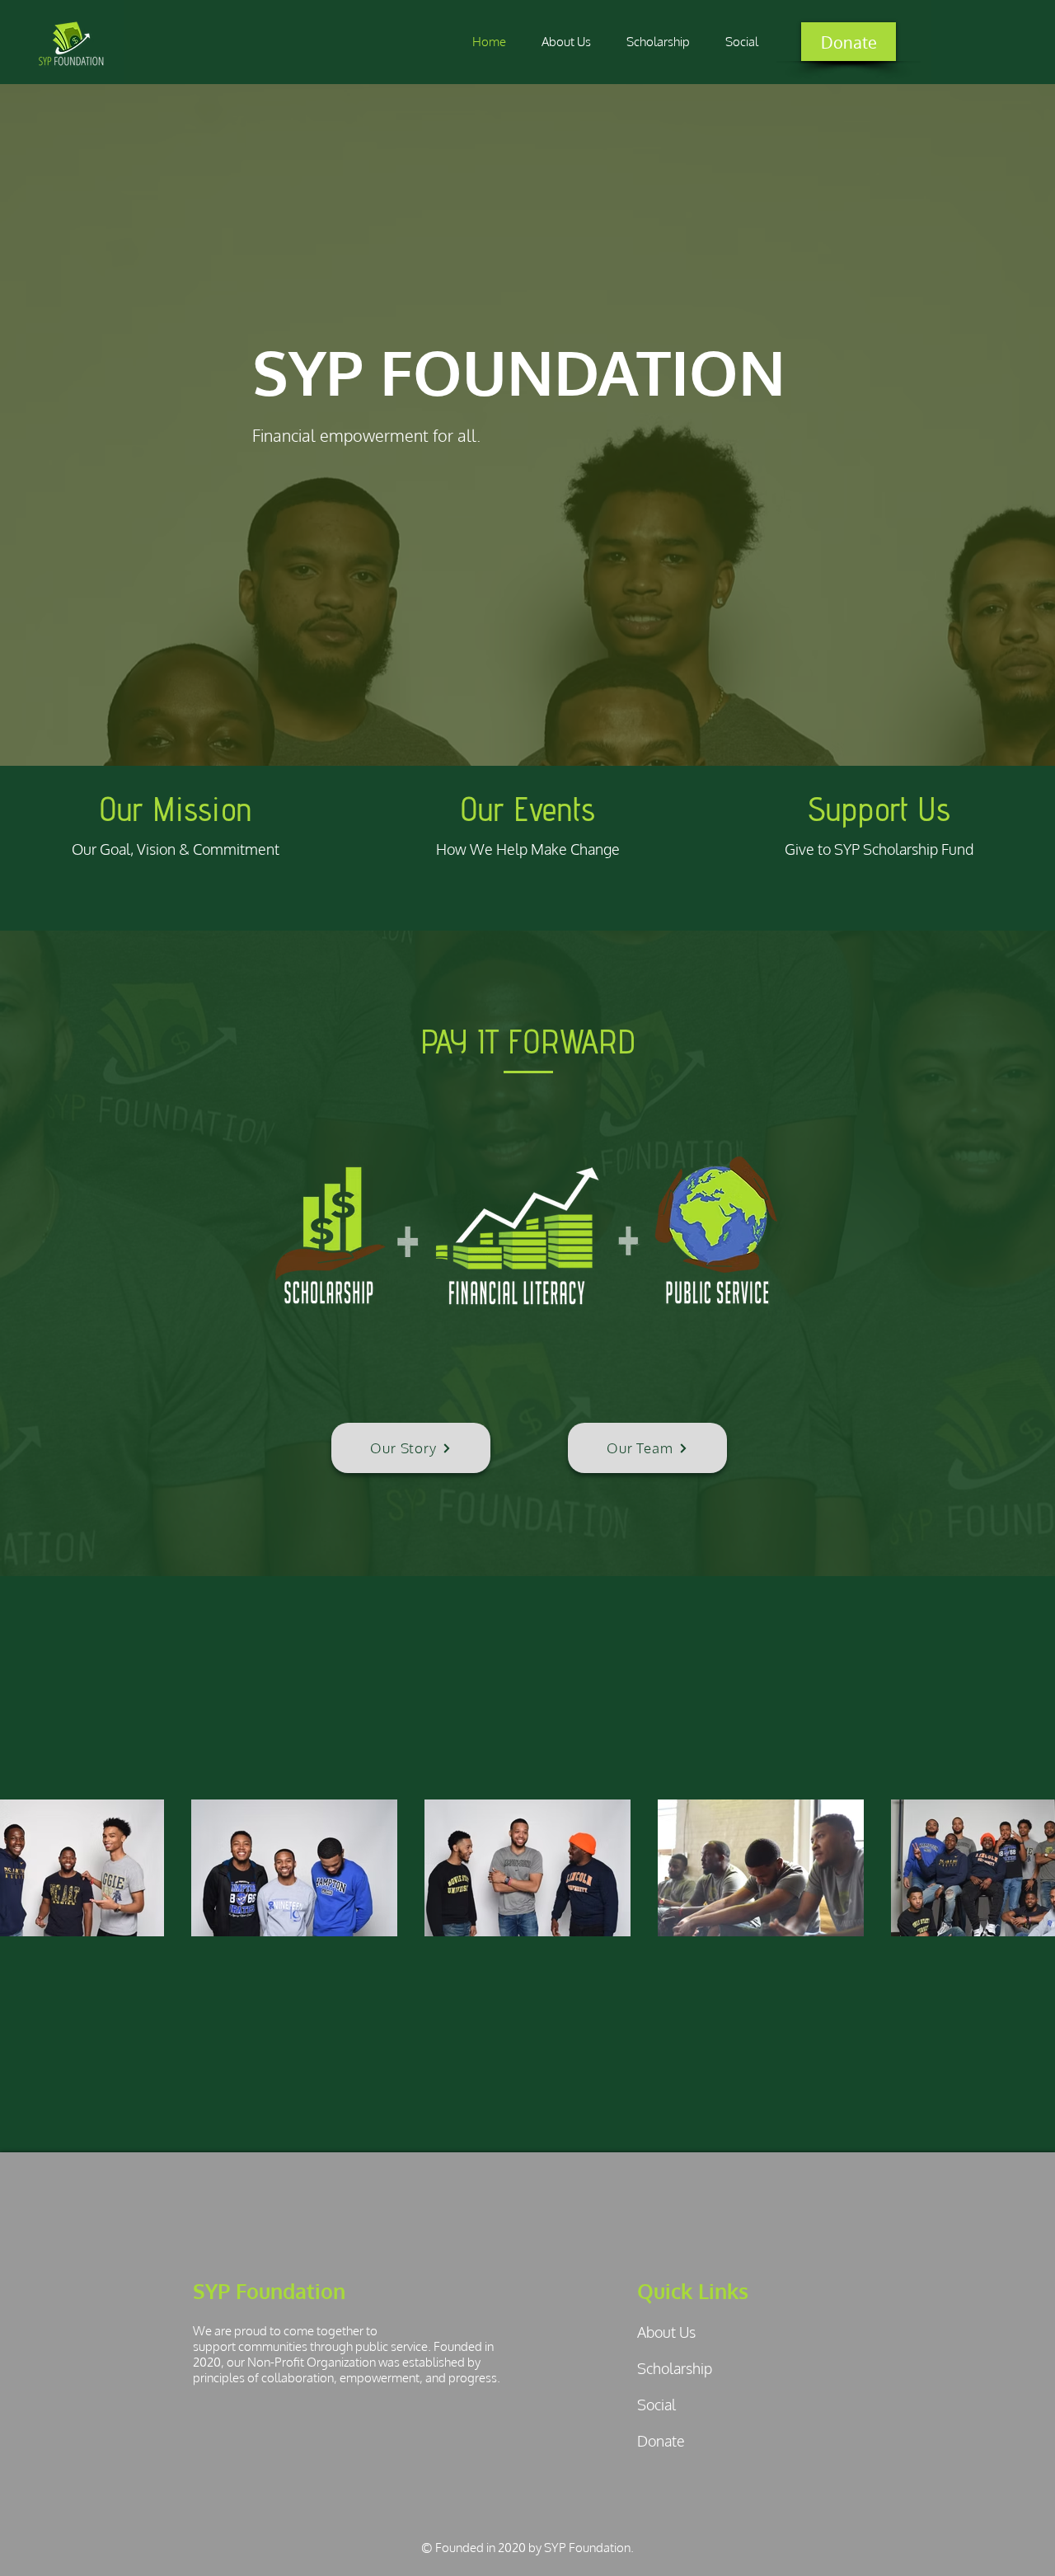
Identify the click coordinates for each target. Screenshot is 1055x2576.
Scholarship (675, 2368)
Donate (661, 2441)
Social (656, 2405)
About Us (666, 2332)
